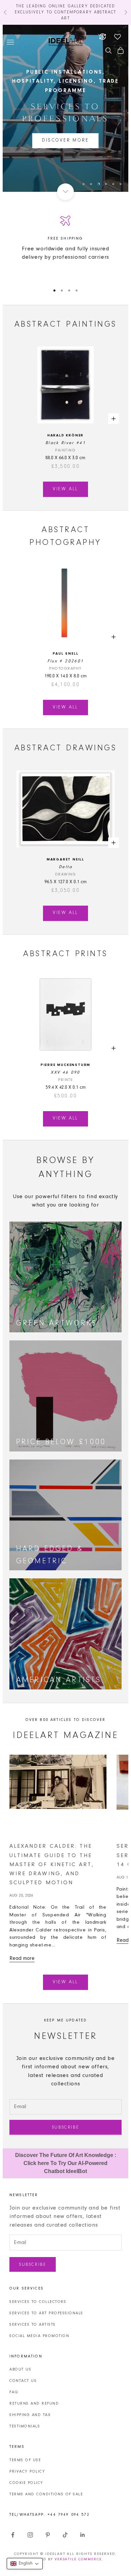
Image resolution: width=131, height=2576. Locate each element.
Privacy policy (27, 2472)
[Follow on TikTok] (65, 2535)
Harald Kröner (65, 436)
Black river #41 (65, 443)
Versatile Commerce (78, 2559)
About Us (20, 2370)
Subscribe (65, 2127)
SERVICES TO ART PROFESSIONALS (46, 2313)
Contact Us (23, 2381)
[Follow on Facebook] (13, 2535)
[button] (25, 2564)
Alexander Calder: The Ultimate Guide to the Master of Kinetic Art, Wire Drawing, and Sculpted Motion (52, 1864)
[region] (65, 108)
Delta (65, 867)
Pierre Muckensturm (65, 1065)
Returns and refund (34, 2404)
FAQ (14, 2392)
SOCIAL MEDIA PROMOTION (39, 2336)
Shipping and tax (30, 2415)
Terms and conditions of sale (46, 2494)
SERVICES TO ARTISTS (33, 2325)
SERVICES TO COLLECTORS (38, 2302)
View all (65, 489)
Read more (22, 1959)
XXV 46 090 (65, 1072)
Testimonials (25, 2426)
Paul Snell (66, 654)
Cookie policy (26, 2483)
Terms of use (25, 2460)
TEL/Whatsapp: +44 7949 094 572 (50, 2515)
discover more (65, 141)
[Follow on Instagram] (30, 2535)
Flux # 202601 (65, 661)
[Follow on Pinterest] (48, 2535)
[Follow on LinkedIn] (83, 2535)
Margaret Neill (65, 860)
